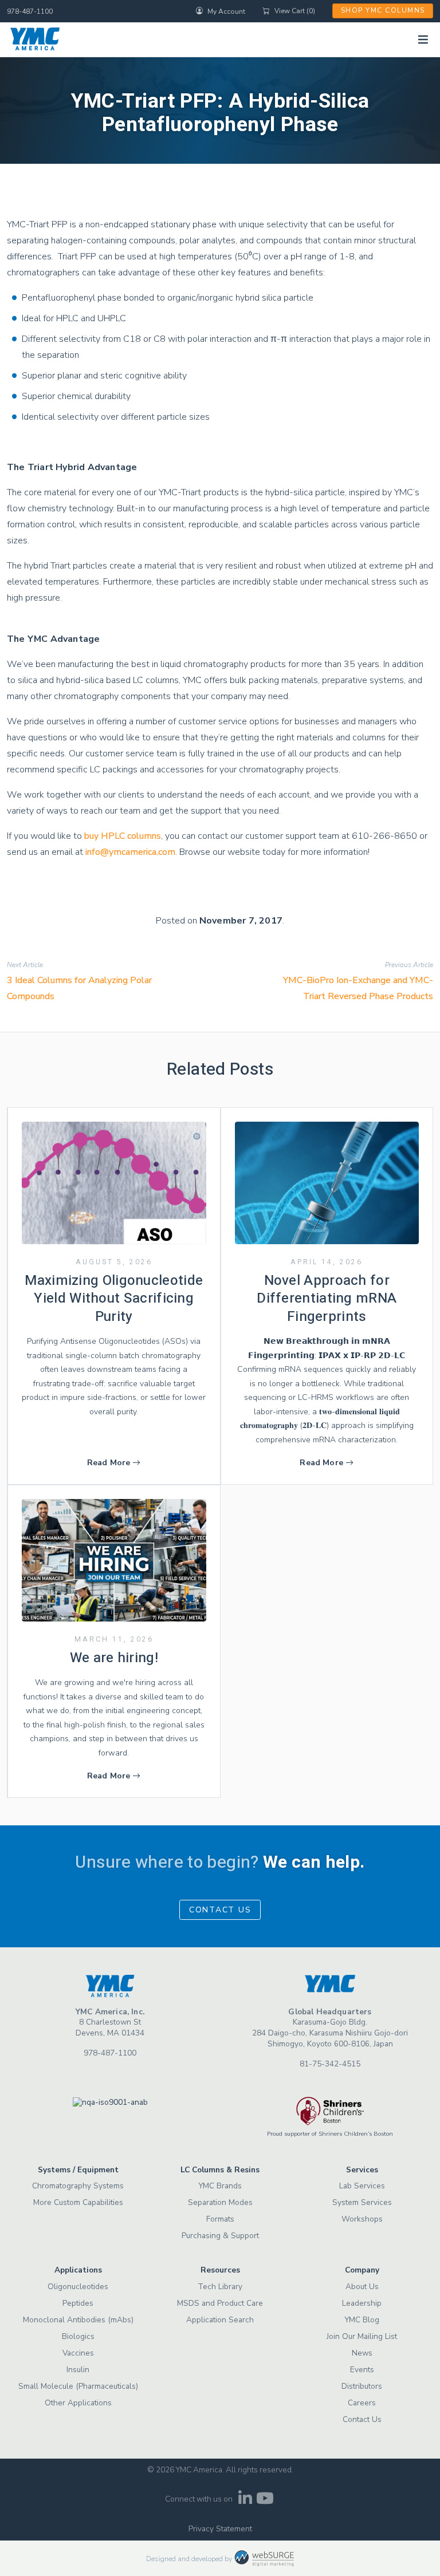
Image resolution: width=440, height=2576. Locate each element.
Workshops (362, 2219)
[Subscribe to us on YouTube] (265, 2501)
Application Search (220, 2320)
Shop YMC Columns (383, 10)
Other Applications (78, 2403)
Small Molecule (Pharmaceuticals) (78, 2386)
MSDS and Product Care (220, 2303)
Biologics (78, 2336)
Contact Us (220, 1910)
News (362, 2353)
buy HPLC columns (123, 836)
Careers (362, 2403)
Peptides (78, 2303)
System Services (362, 2202)
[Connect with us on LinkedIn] (245, 2501)
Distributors (362, 2386)
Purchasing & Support (220, 2236)
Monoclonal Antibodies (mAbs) (78, 2320)
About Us (362, 2287)
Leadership (362, 2303)
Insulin (78, 2370)
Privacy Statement (220, 2529)
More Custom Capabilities (78, 2202)
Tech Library (220, 2287)
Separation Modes (220, 2202)
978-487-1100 (30, 11)
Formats (220, 2219)
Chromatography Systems (78, 2186)
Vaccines (78, 2353)
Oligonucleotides (78, 2287)
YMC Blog (362, 2320)
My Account (226, 11)
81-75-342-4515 (330, 2064)
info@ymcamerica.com (130, 852)
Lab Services (362, 2186)
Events (362, 2370)
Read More (109, 1463)
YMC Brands (220, 2186)
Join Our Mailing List (362, 2336)
